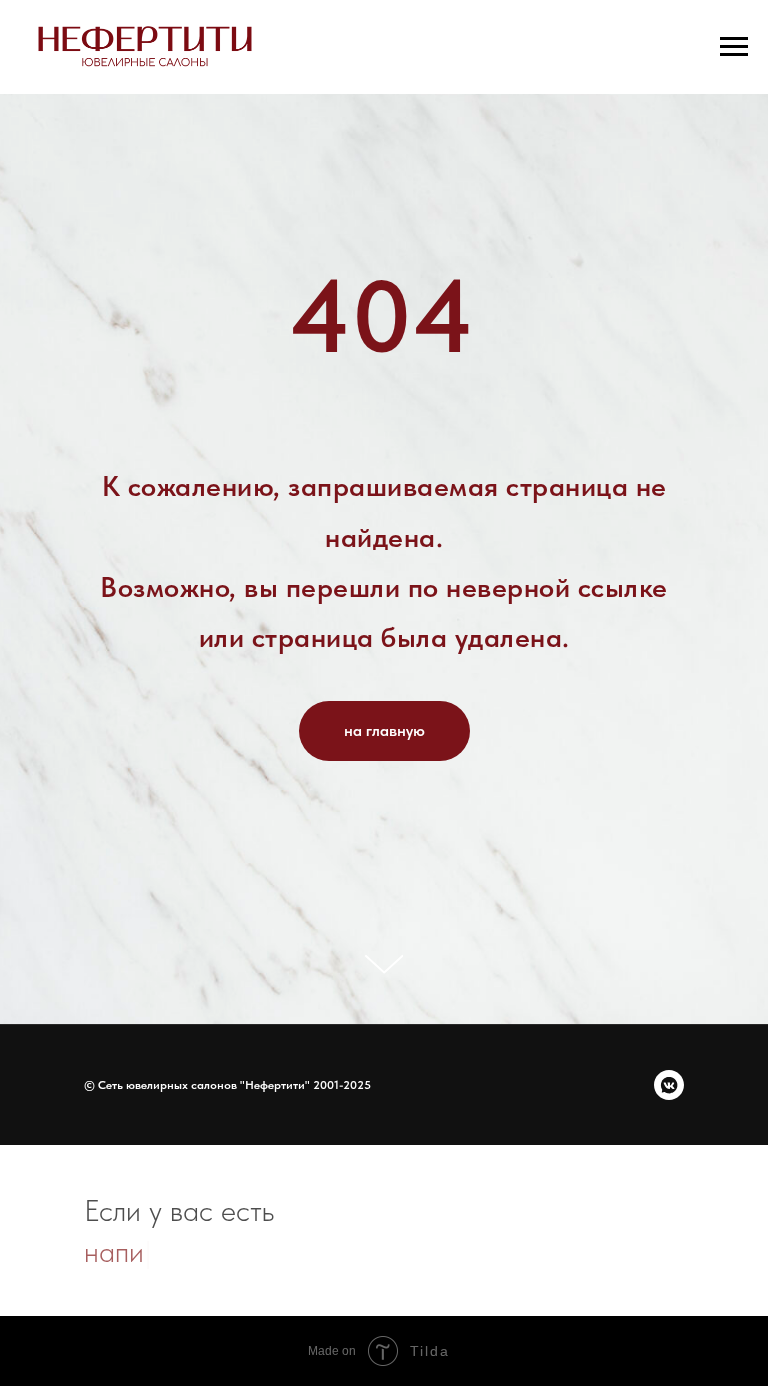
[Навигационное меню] (734, 47)
